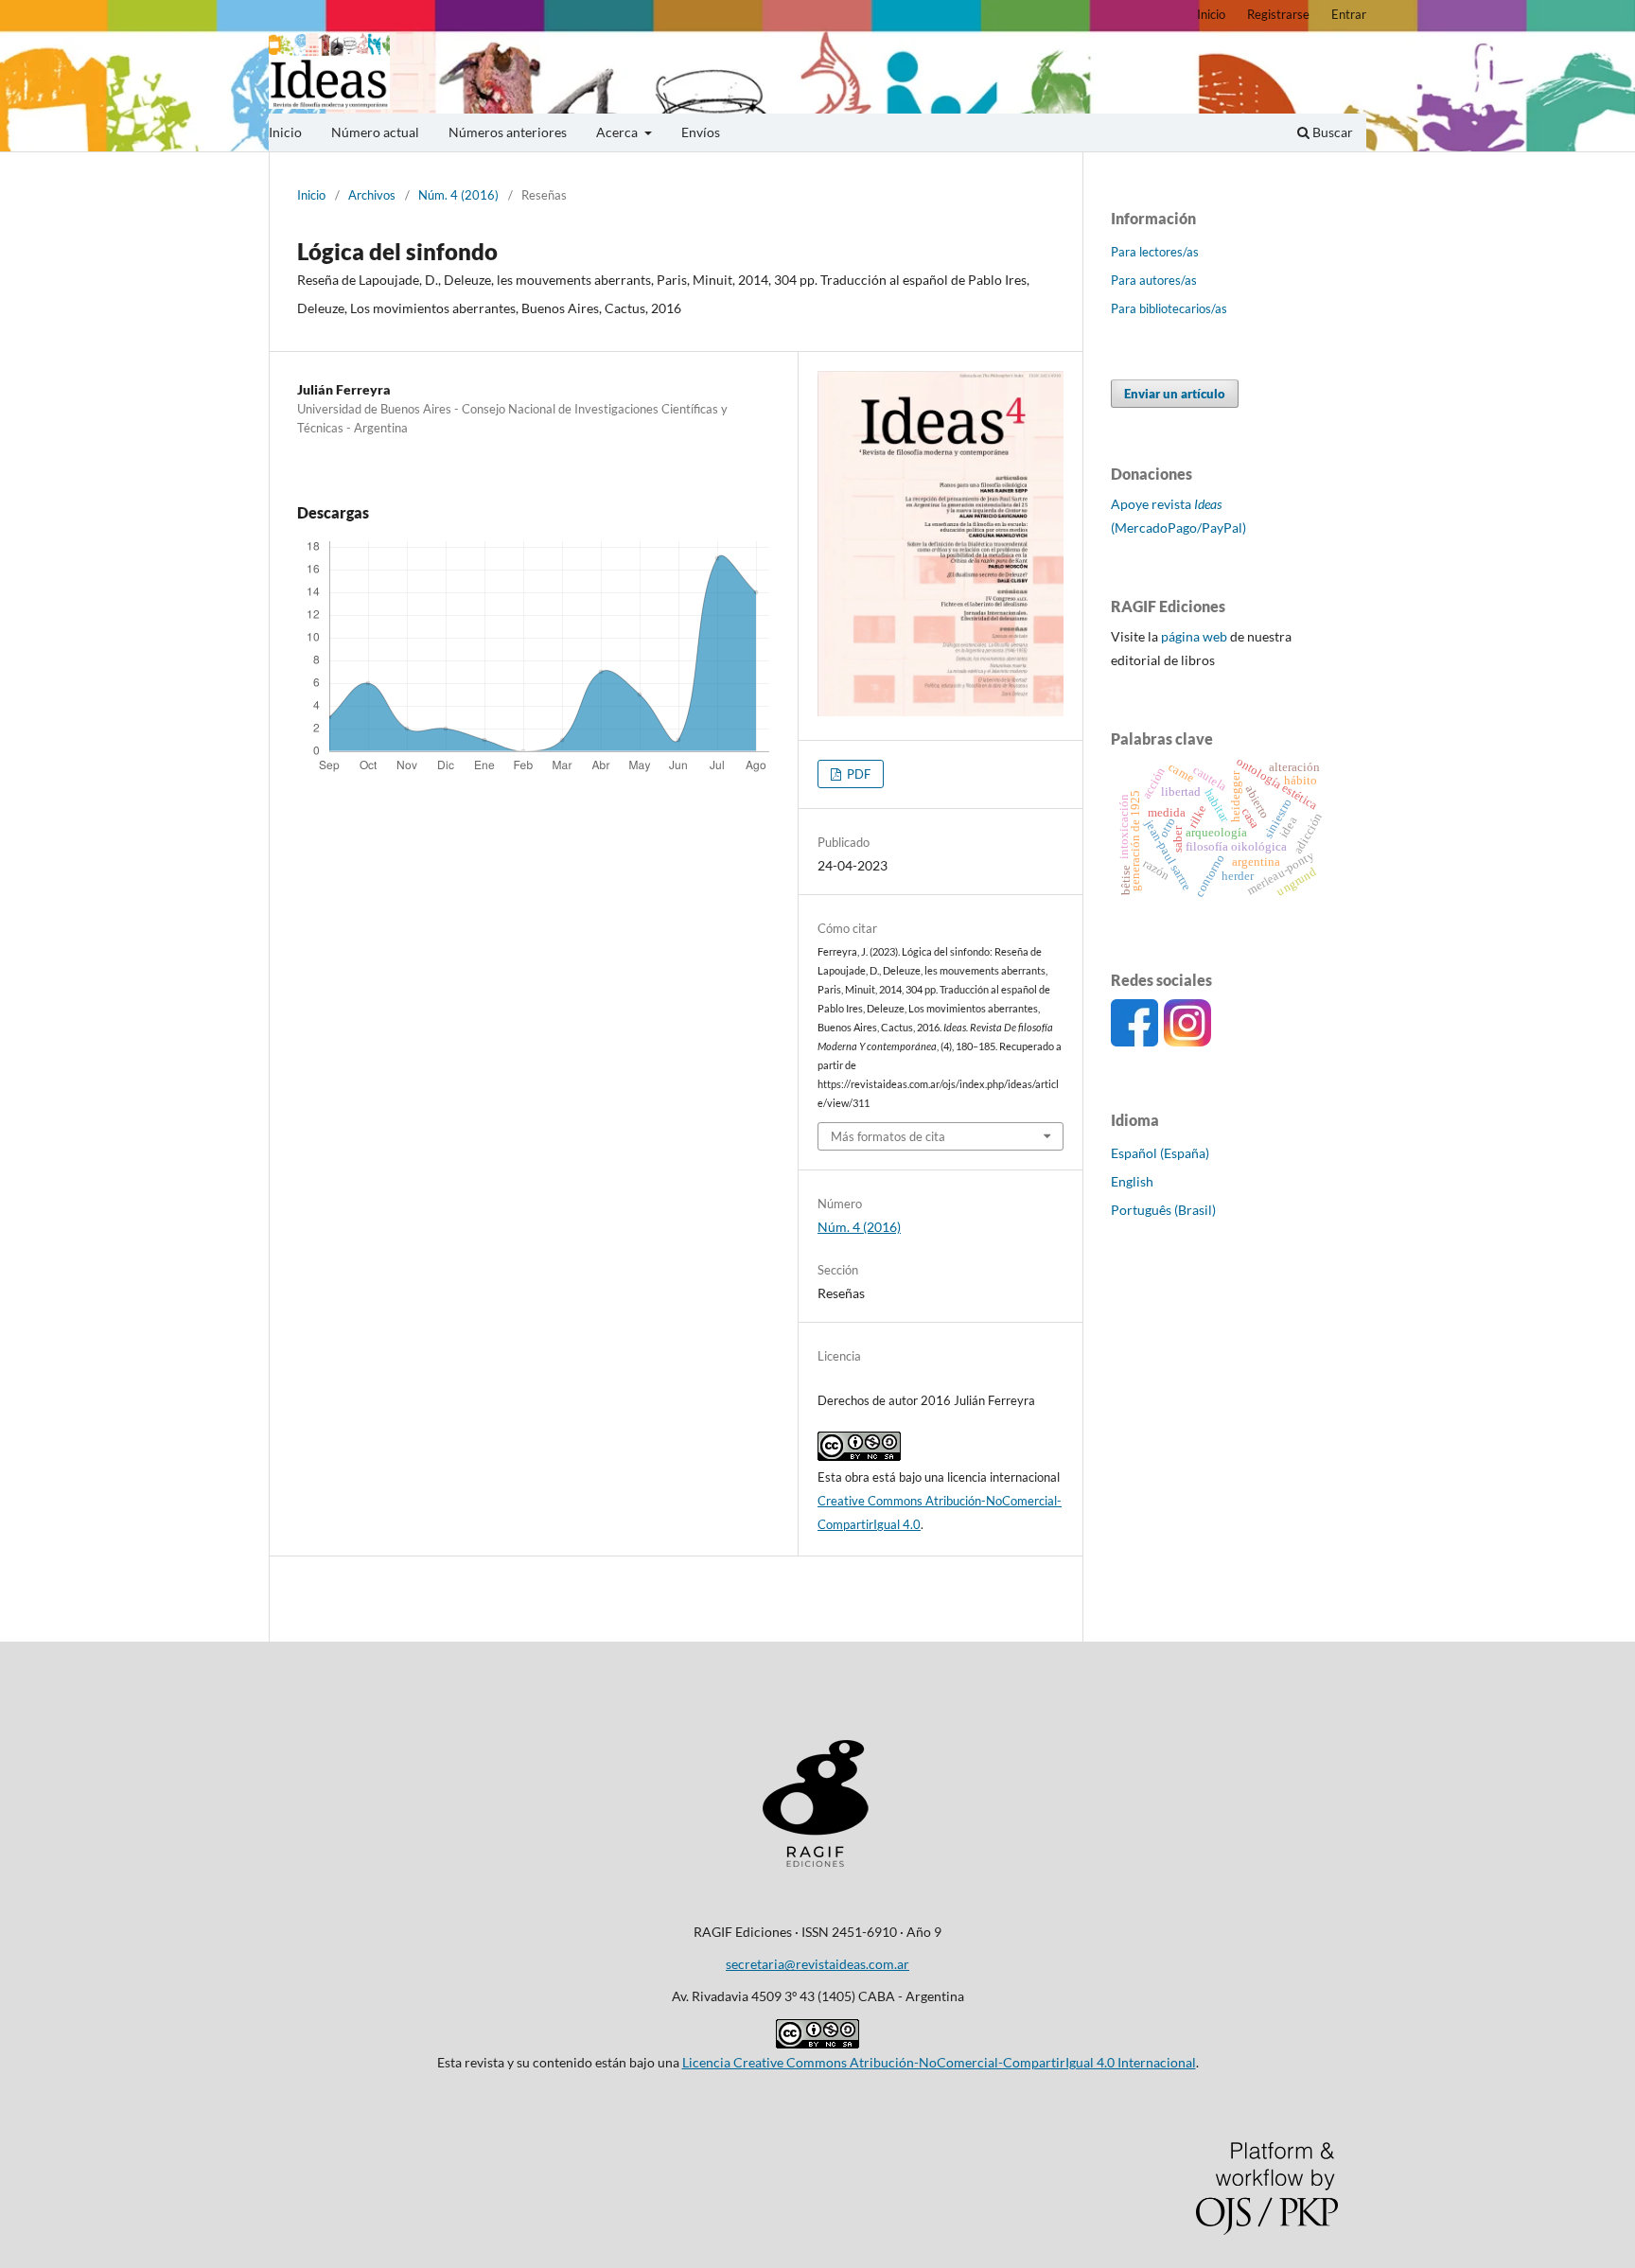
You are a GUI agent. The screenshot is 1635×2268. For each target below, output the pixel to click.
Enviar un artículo (1175, 394)
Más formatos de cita (888, 1136)
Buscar (1331, 132)
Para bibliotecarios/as (1169, 308)
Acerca (618, 132)
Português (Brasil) (1163, 1210)
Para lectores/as (1155, 252)
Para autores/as (1154, 280)
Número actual (375, 132)
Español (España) (1160, 1153)
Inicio (285, 132)
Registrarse (1278, 14)
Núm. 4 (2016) (458, 195)
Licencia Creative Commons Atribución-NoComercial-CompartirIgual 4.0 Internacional (939, 2062)
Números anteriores (508, 132)
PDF (857, 774)
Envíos (701, 132)
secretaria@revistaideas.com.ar (817, 1964)
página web (1194, 636)
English (1132, 1181)
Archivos (372, 195)
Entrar (1349, 14)
